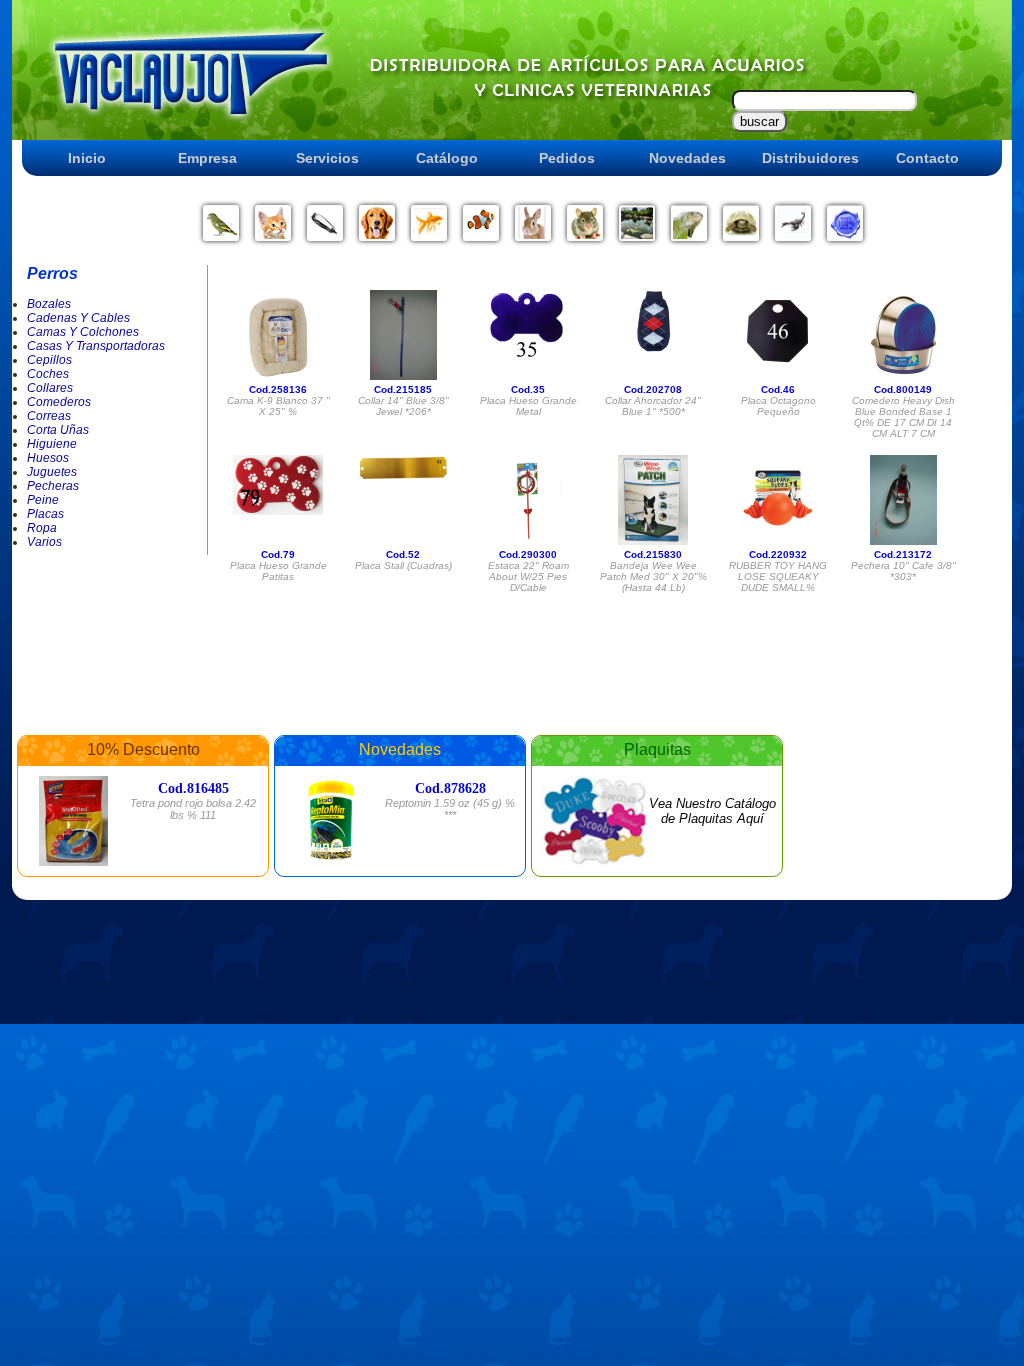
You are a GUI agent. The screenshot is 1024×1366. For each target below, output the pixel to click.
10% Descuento (143, 749)
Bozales (49, 304)
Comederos (59, 402)
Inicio (87, 158)
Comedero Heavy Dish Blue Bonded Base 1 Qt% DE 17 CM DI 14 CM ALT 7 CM (903, 417)
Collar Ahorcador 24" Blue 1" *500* (653, 406)
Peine (43, 500)
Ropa (42, 528)
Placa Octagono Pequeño (778, 406)
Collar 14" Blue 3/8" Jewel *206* (403, 406)
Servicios (327, 158)
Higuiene (52, 444)
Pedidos (567, 158)
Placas (45, 514)
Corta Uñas (58, 430)
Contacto (927, 158)
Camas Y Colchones (83, 332)
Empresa (207, 158)
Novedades (687, 158)
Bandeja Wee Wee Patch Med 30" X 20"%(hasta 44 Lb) (653, 576)
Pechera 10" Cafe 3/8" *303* (903, 571)
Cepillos (49, 360)
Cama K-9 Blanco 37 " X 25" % (278, 406)
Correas (49, 416)
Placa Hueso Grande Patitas (278, 571)
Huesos (48, 458)
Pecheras (53, 486)
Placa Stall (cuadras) (403, 565)
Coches (48, 374)
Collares (50, 388)
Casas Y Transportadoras (96, 346)
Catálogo (447, 158)
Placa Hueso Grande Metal (528, 406)
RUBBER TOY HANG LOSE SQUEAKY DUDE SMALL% (778, 576)
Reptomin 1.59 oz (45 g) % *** (450, 809)
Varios (44, 542)
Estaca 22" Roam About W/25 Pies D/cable (528, 576)
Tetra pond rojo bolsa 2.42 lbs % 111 (193, 809)
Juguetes (52, 472)
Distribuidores (810, 158)
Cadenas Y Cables (78, 318)
